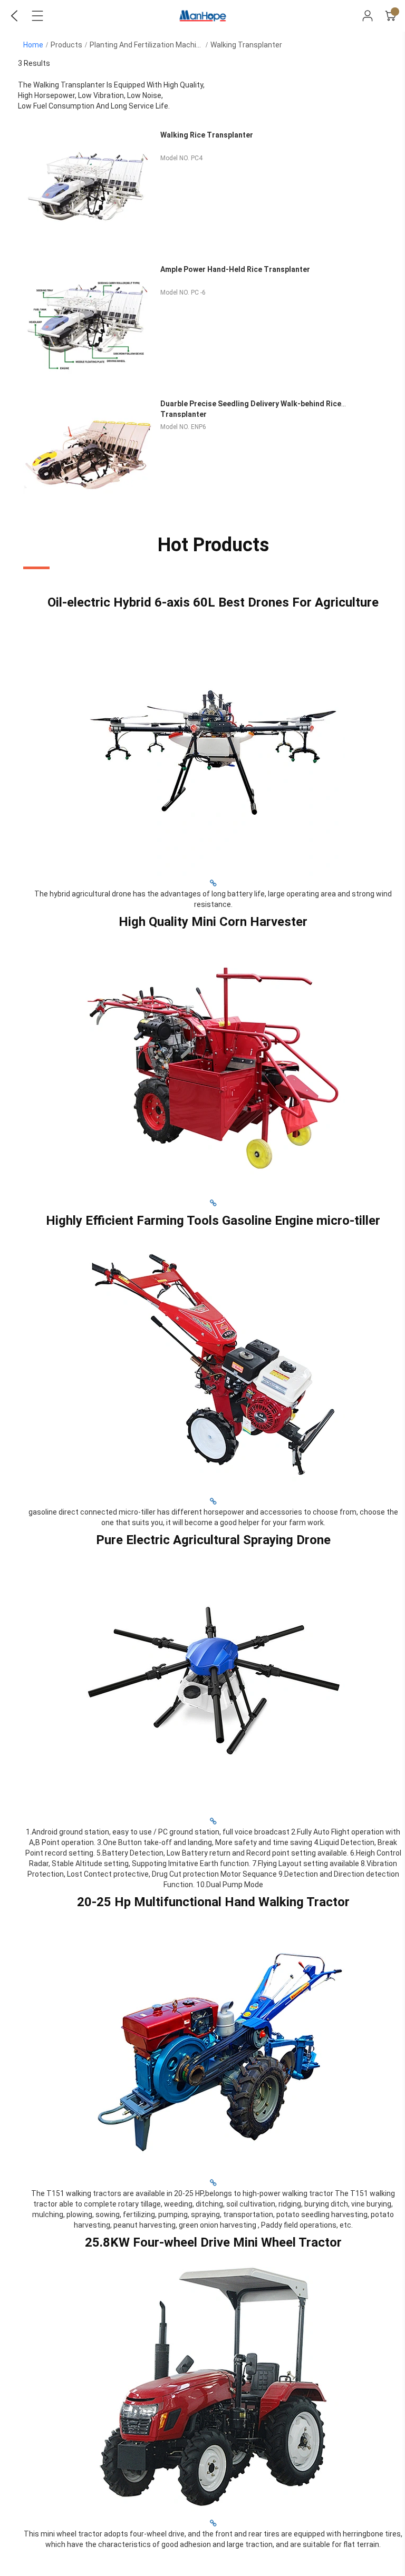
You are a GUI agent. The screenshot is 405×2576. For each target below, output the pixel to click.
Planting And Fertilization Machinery (150, 45)
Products (66, 45)
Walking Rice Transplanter (207, 135)
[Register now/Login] (368, 16)
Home (33, 45)
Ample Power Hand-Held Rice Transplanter (235, 269)
